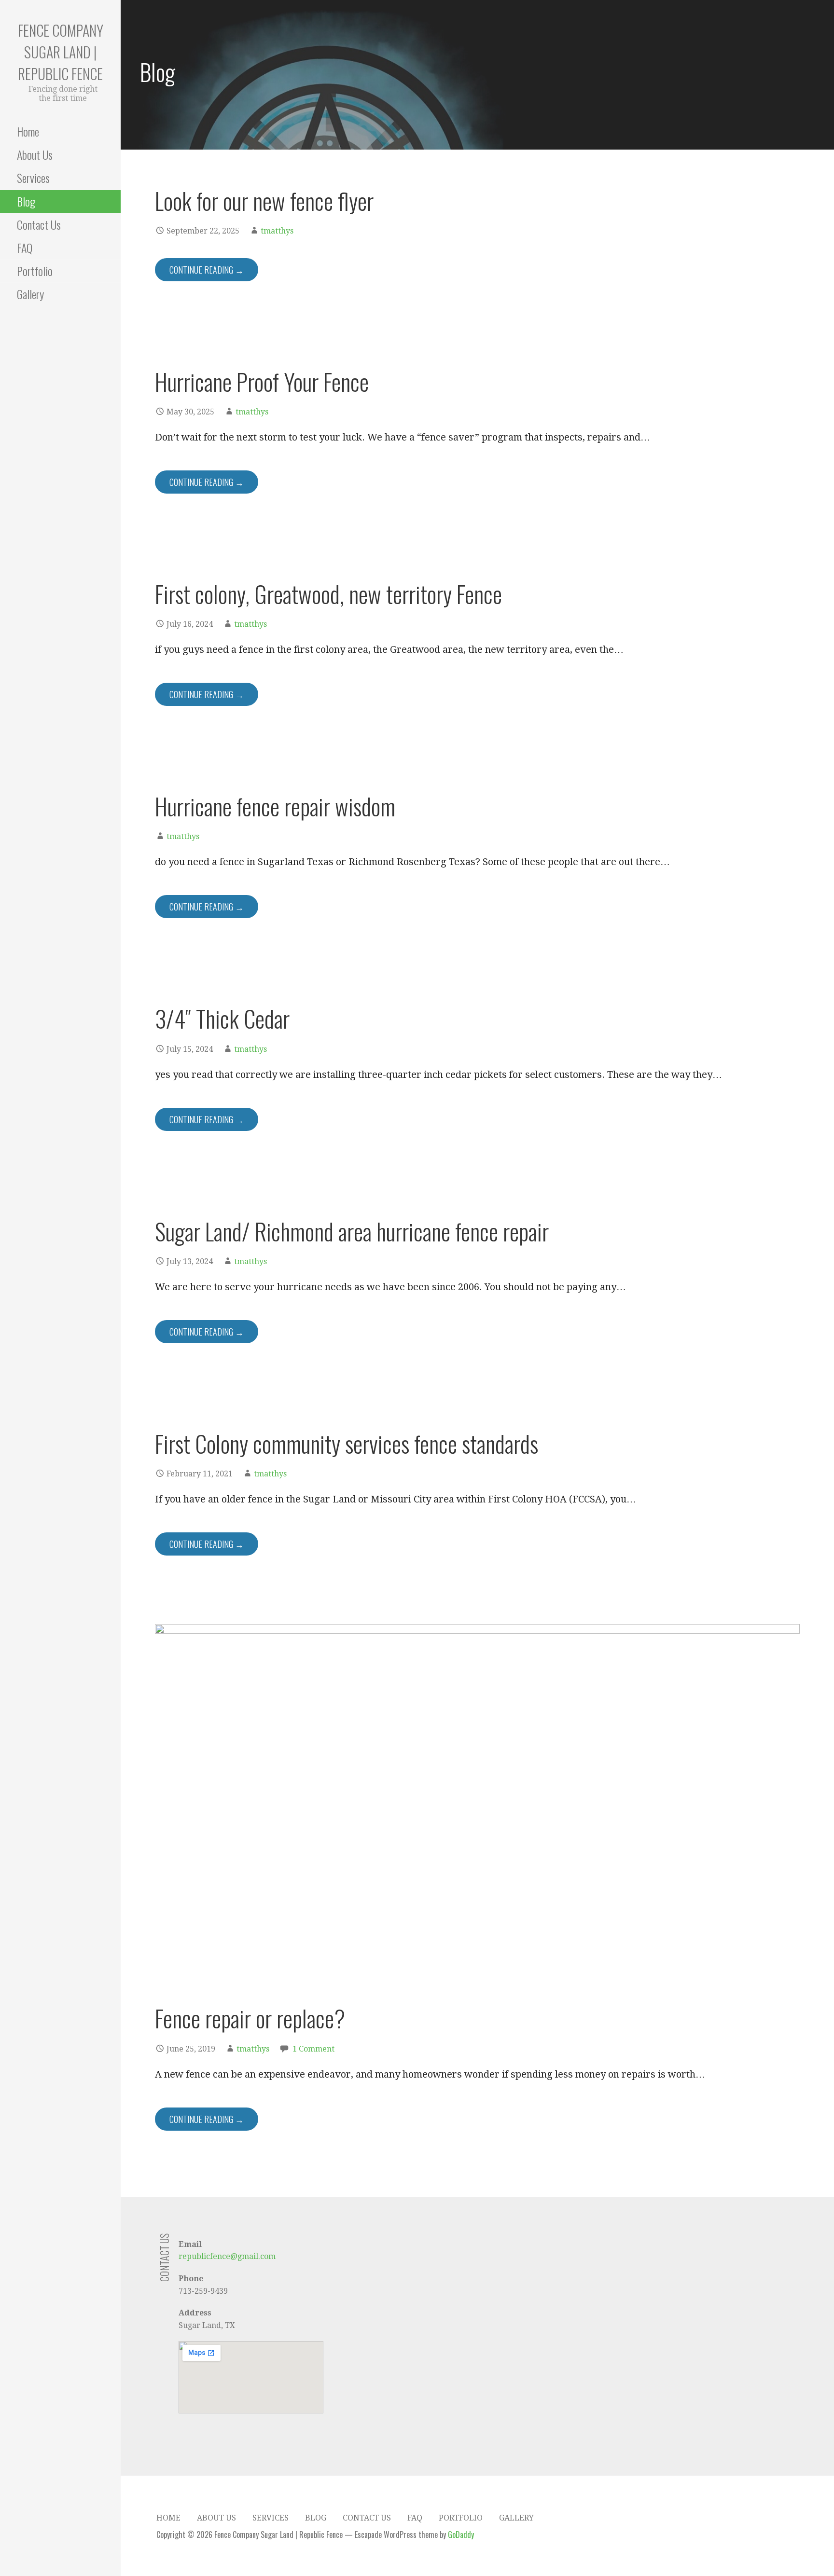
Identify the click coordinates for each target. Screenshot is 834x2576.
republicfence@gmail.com (227, 2256)
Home (28, 131)
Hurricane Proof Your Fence (262, 381)
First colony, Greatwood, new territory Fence (328, 594)
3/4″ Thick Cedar (222, 1018)
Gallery (30, 294)
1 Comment (313, 2049)
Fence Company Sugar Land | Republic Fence (61, 52)
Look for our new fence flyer (264, 200)
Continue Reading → (207, 270)
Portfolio (35, 271)
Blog (26, 201)
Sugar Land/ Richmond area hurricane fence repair (352, 1231)
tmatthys (277, 231)
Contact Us (39, 224)
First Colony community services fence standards (347, 1443)
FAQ (25, 248)
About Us (35, 154)
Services (33, 178)
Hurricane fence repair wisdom (275, 806)
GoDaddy (461, 2535)
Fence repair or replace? (250, 2018)
